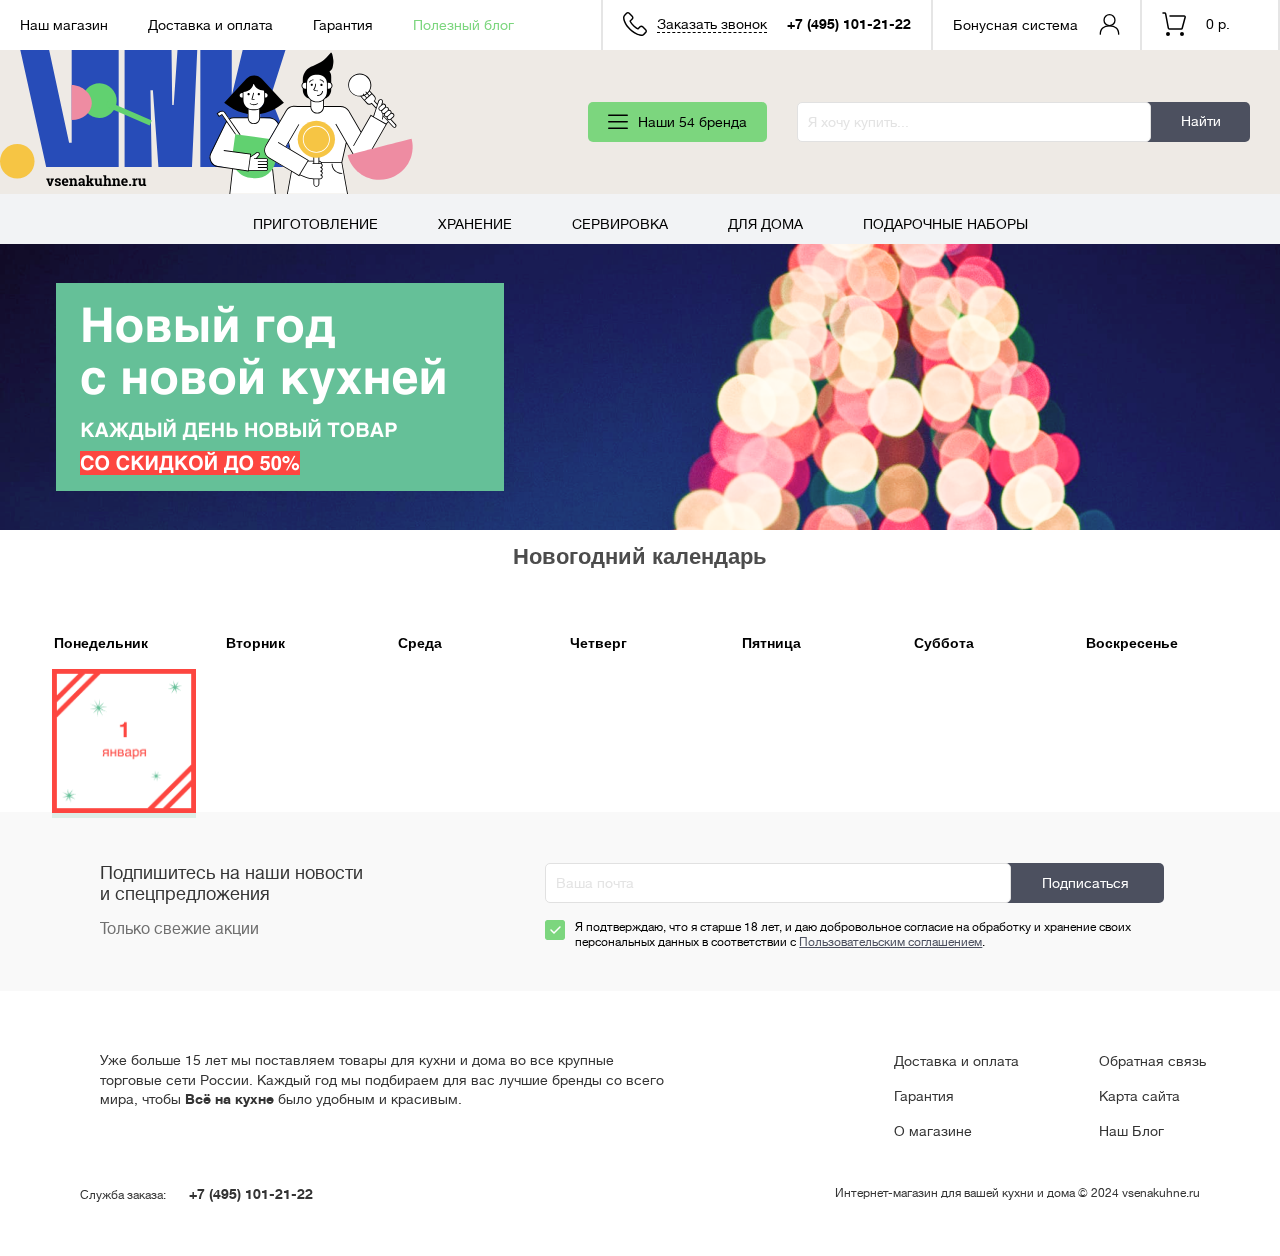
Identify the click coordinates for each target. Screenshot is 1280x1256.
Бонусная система (1015, 25)
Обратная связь (1152, 1061)
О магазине (933, 1131)
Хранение (475, 224)
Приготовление (315, 224)
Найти (1201, 121)
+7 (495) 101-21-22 (849, 24)
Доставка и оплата (210, 25)
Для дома (765, 224)
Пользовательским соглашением (890, 942)
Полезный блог (463, 25)
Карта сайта (1139, 1096)
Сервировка (620, 224)
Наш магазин (64, 25)
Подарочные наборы (945, 224)
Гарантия (343, 25)
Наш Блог (1131, 1131)
